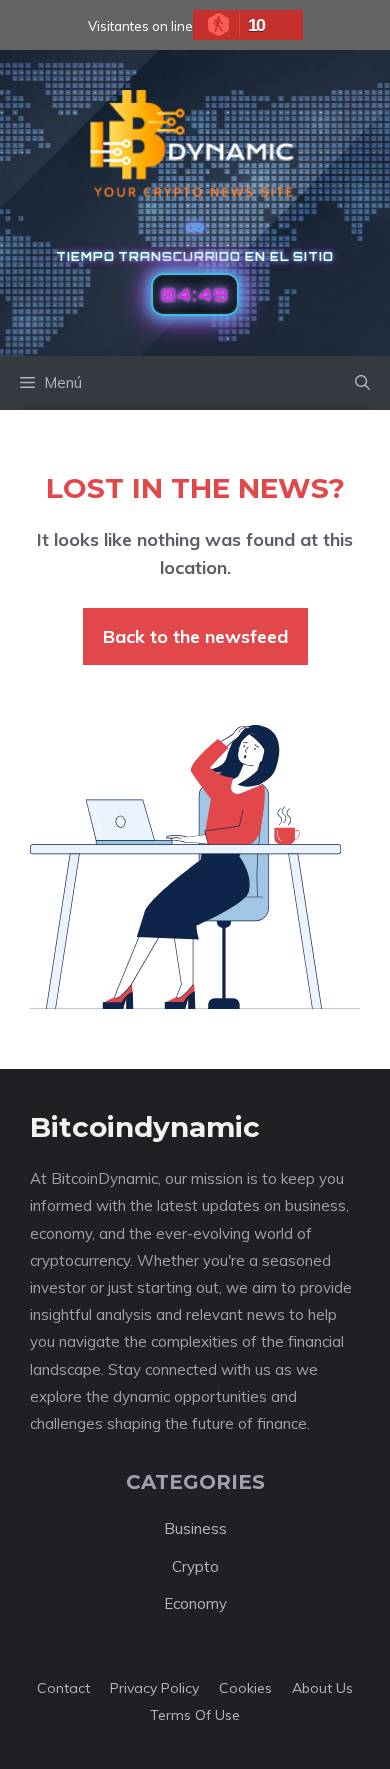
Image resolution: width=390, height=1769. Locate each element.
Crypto (195, 1566)
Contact (63, 1688)
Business (195, 1528)
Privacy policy (154, 1688)
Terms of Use (195, 1715)
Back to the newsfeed (195, 636)
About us (322, 1688)
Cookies (245, 1688)
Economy (195, 1603)
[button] (362, 383)
